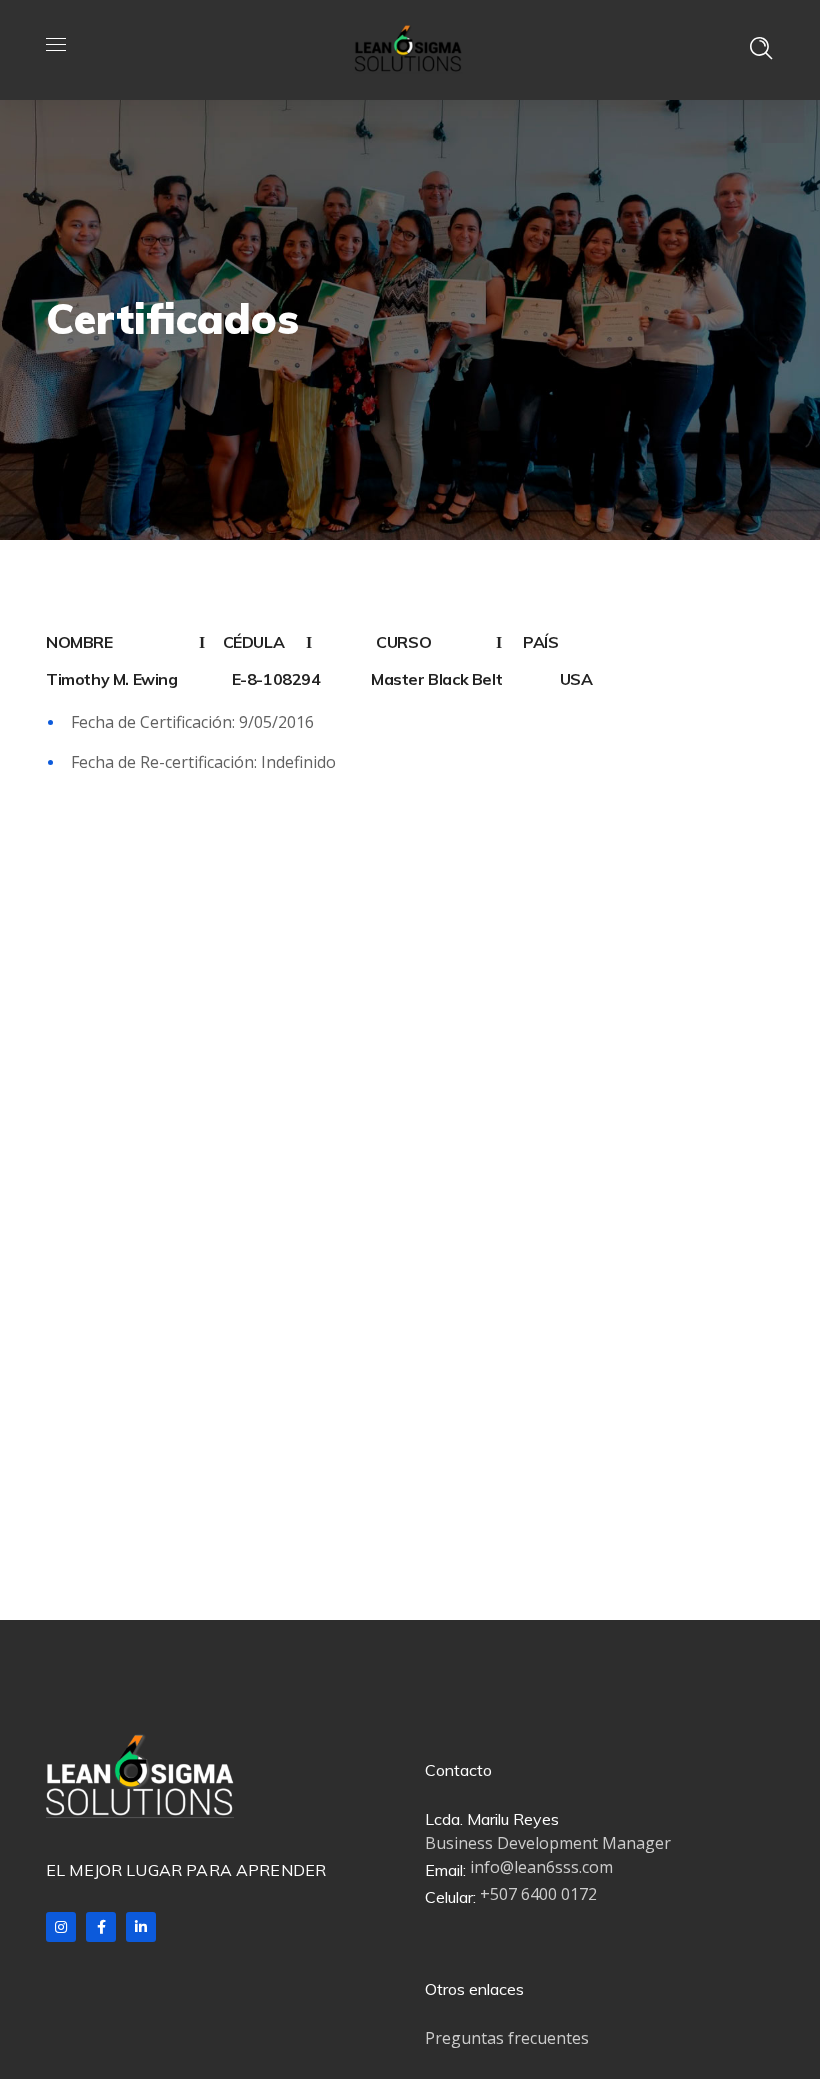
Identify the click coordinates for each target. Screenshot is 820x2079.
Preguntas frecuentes (507, 2038)
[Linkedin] (141, 1927)
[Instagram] (61, 1927)
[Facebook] (101, 1927)
